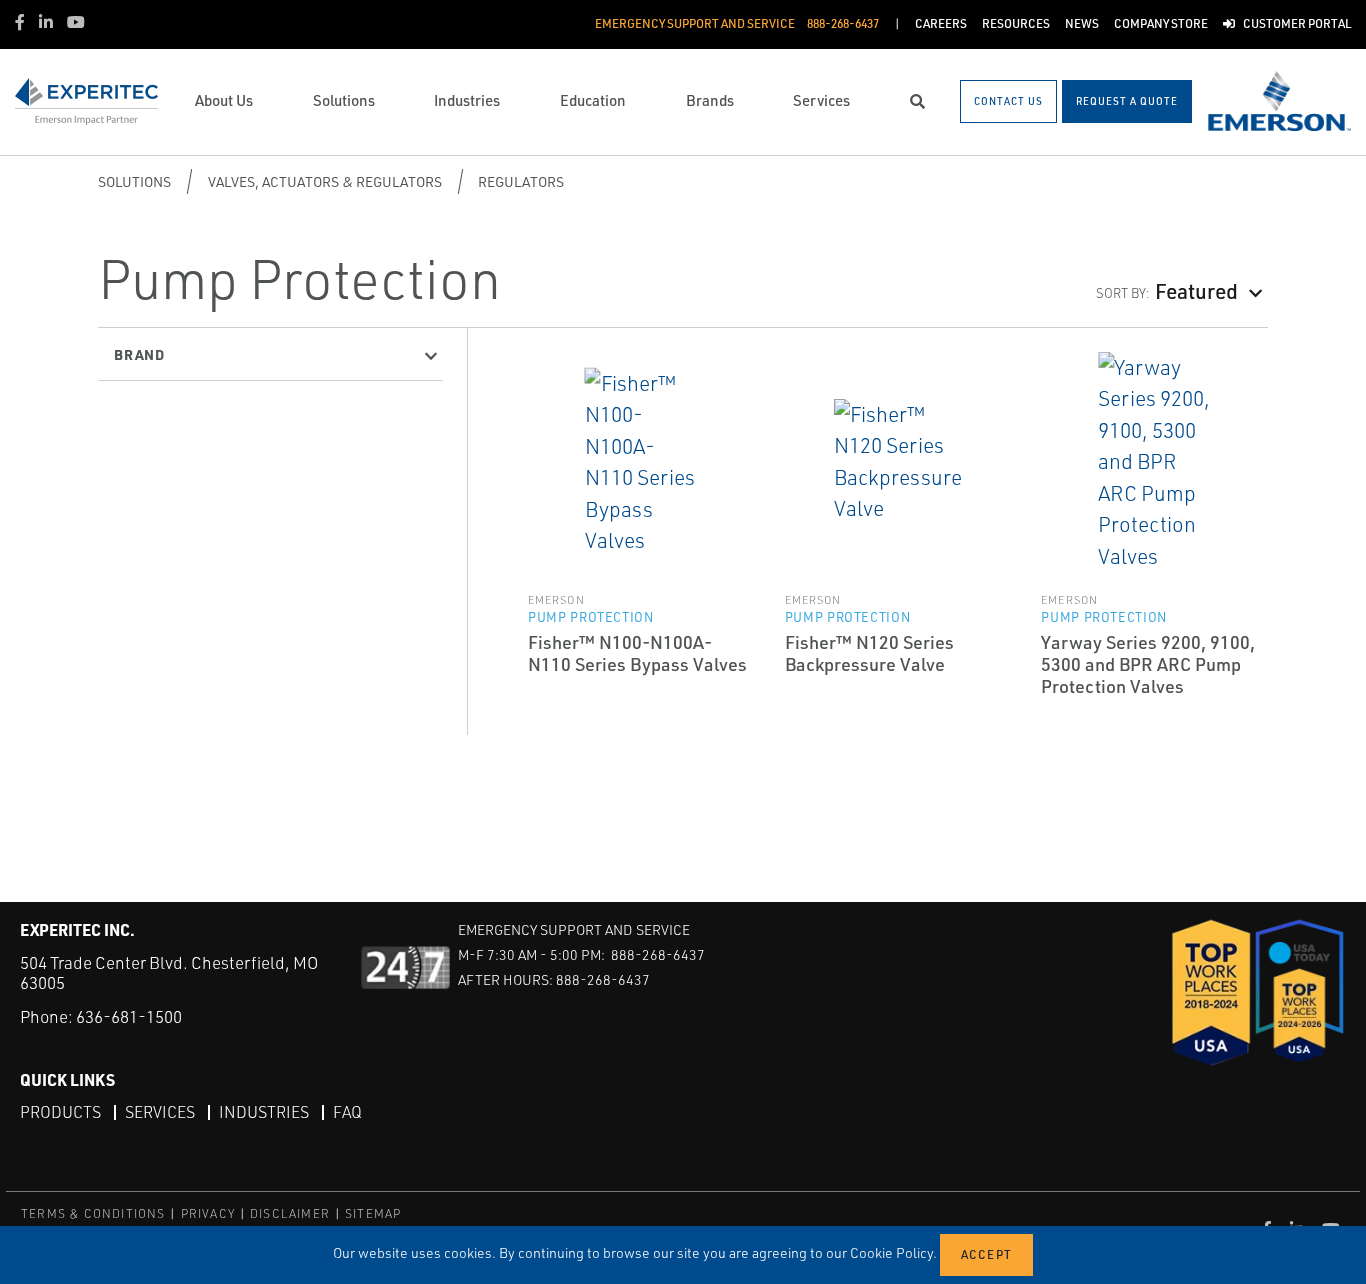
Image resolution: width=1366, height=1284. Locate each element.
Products (60, 1112)
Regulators (521, 181)
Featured (1196, 290)
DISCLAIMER (290, 1213)
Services (160, 1112)
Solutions (134, 181)
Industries (264, 1112)
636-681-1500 (129, 1016)
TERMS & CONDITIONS (93, 1213)
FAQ (347, 1112)
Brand (139, 354)
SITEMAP (373, 1213)
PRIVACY (208, 1213)
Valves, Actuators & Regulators (325, 181)
